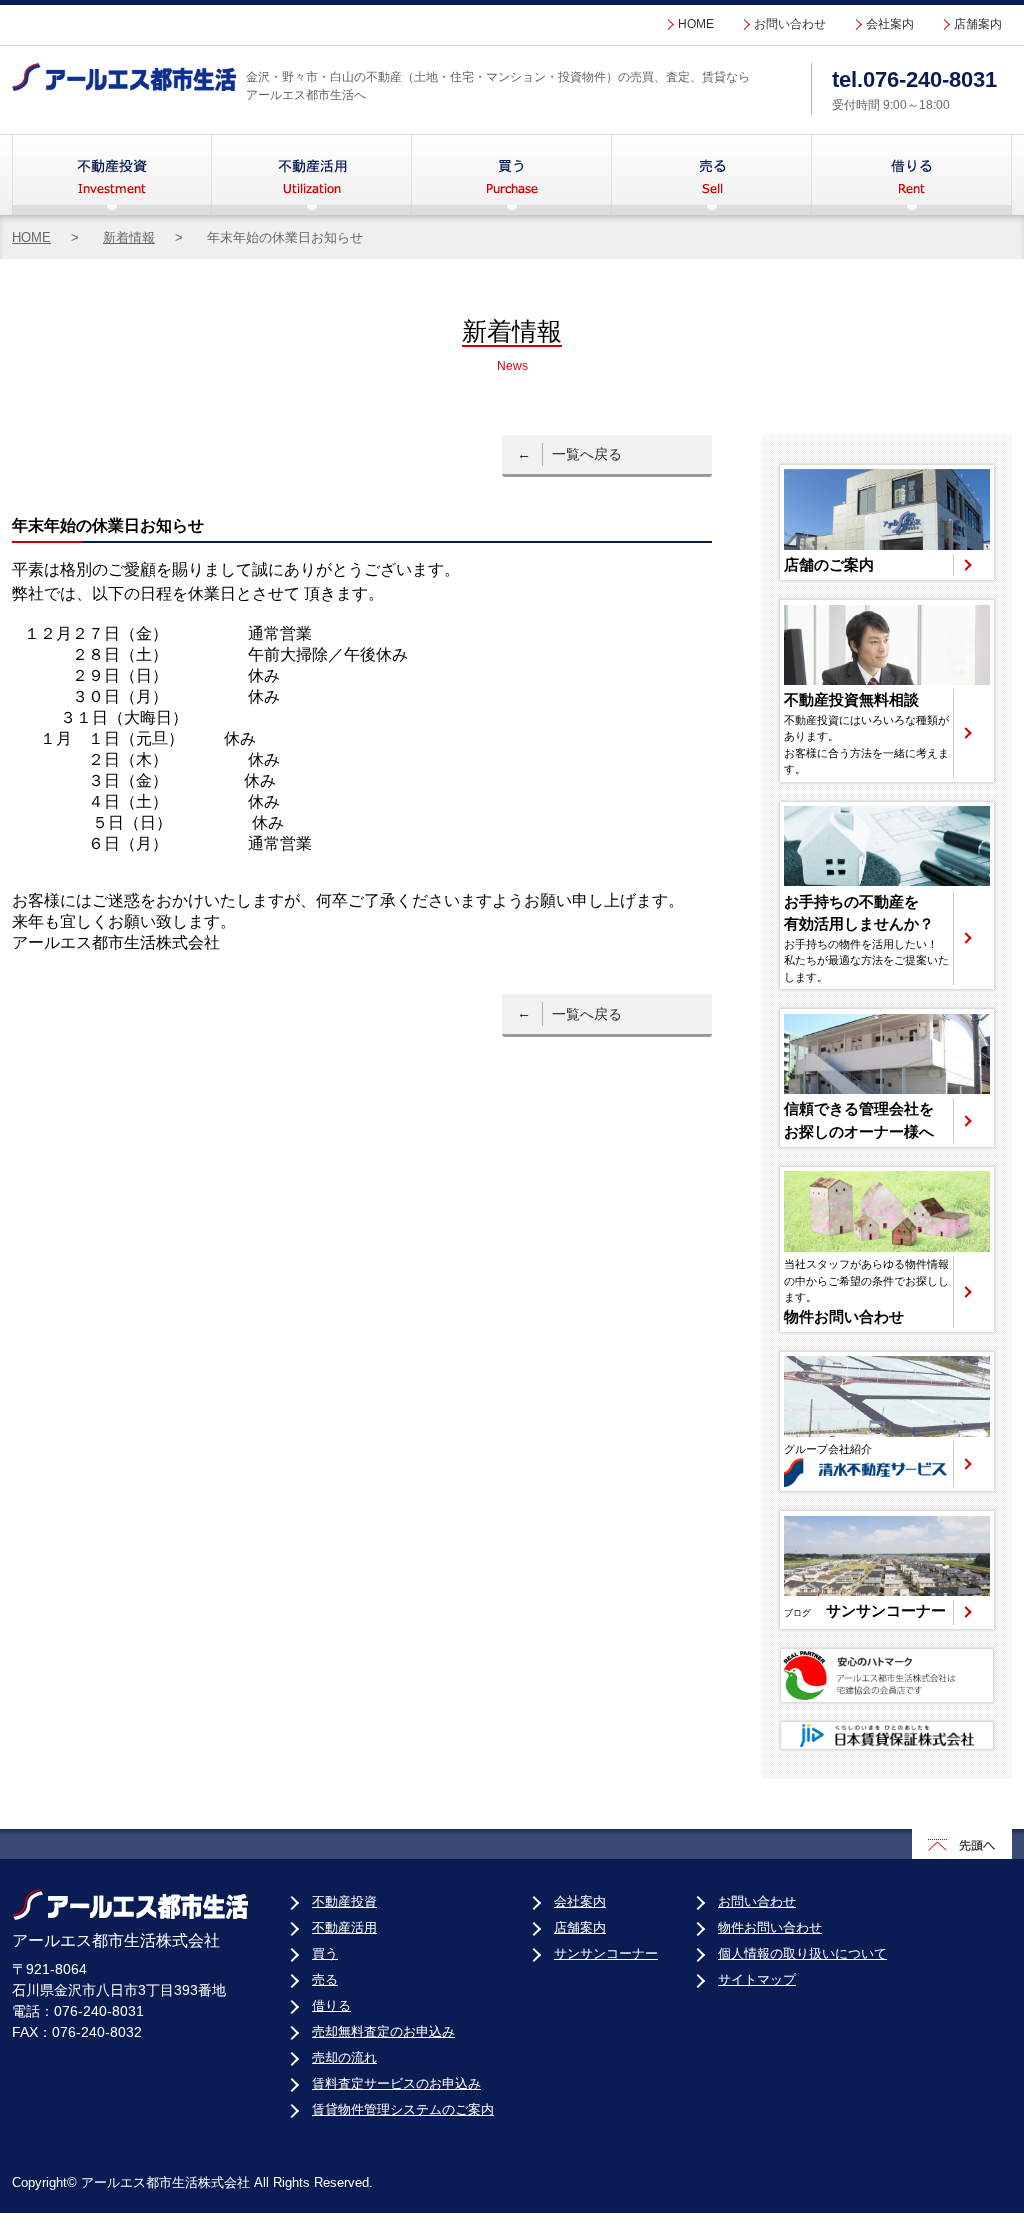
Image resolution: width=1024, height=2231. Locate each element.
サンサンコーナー (606, 1953)
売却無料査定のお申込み (383, 2031)
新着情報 (129, 237)
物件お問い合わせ (770, 1927)
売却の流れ (344, 2057)
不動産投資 (112, 175)
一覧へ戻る (587, 454)
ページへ (887, 522)
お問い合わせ (790, 24)
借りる (912, 175)
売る (712, 175)
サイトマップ (757, 1979)
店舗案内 (978, 24)
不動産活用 (312, 175)
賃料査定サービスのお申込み (396, 2083)
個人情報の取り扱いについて (802, 1953)
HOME (696, 24)
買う (512, 175)
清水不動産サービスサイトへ (887, 1421)
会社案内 (890, 24)
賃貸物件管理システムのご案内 (403, 2109)
